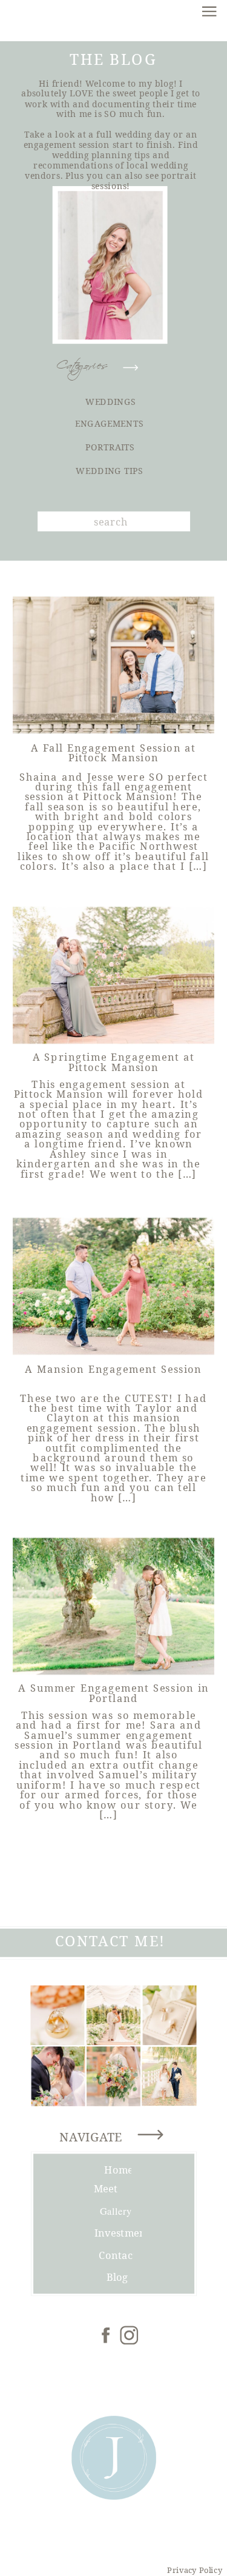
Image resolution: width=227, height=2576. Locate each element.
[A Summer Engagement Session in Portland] (113, 1607)
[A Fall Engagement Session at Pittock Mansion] (113, 665)
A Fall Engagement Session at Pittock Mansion (113, 752)
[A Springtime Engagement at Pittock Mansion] (113, 976)
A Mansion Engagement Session (113, 1369)
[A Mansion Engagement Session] (113, 1286)
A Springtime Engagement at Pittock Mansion (114, 1062)
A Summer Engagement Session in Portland (113, 1693)
